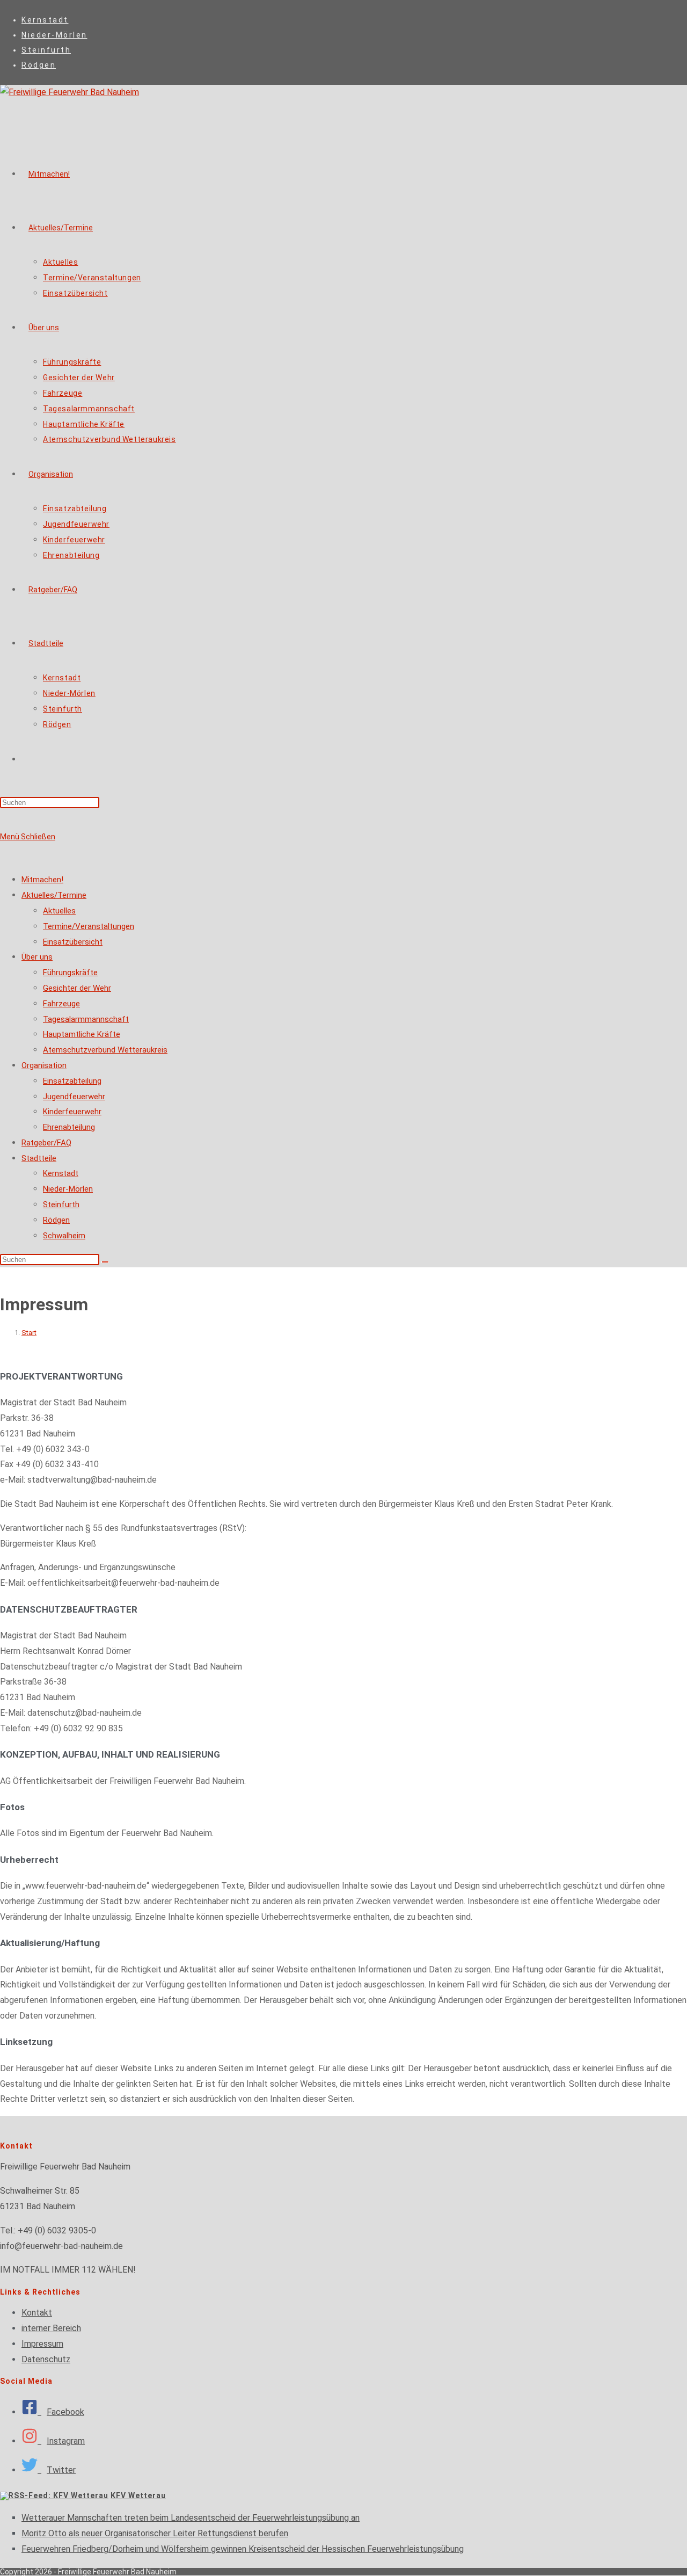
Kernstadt (45, 20)
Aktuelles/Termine (54, 895)
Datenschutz (46, 2359)
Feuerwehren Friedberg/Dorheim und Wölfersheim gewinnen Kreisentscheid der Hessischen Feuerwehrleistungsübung (243, 2549)
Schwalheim (64, 1236)
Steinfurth (46, 50)
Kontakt (37, 2313)
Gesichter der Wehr (77, 988)
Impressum (42, 2344)
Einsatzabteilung (72, 1081)
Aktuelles (59, 911)
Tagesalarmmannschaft (86, 1019)
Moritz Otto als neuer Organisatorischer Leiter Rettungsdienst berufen (155, 2533)
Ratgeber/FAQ (46, 1143)
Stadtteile (39, 1158)
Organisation (44, 1065)
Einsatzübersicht (73, 942)
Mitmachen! (42, 880)
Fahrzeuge (61, 1004)
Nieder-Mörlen (54, 35)
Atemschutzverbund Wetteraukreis (105, 1050)
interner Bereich (51, 2328)
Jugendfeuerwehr (74, 1097)
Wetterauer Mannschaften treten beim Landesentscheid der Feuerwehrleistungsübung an (191, 2518)
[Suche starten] (105, 1262)
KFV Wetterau (138, 2495)
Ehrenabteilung (69, 1127)
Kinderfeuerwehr (72, 1112)
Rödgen (39, 65)
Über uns (37, 957)
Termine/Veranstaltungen (89, 926)
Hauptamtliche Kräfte (82, 1034)
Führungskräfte (70, 973)
